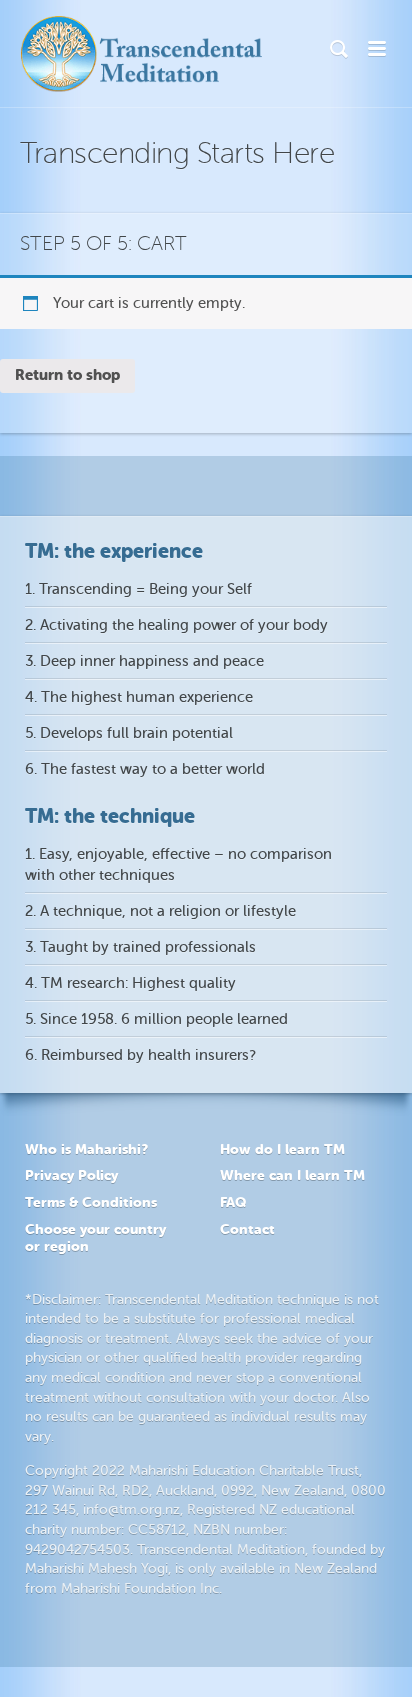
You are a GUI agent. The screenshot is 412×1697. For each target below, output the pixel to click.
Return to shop (67, 375)
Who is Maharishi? (86, 1149)
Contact (247, 1229)
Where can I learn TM (292, 1175)
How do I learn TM (282, 1149)
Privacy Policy (71, 1175)
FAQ (233, 1202)
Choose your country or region (95, 1237)
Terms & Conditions (91, 1202)
